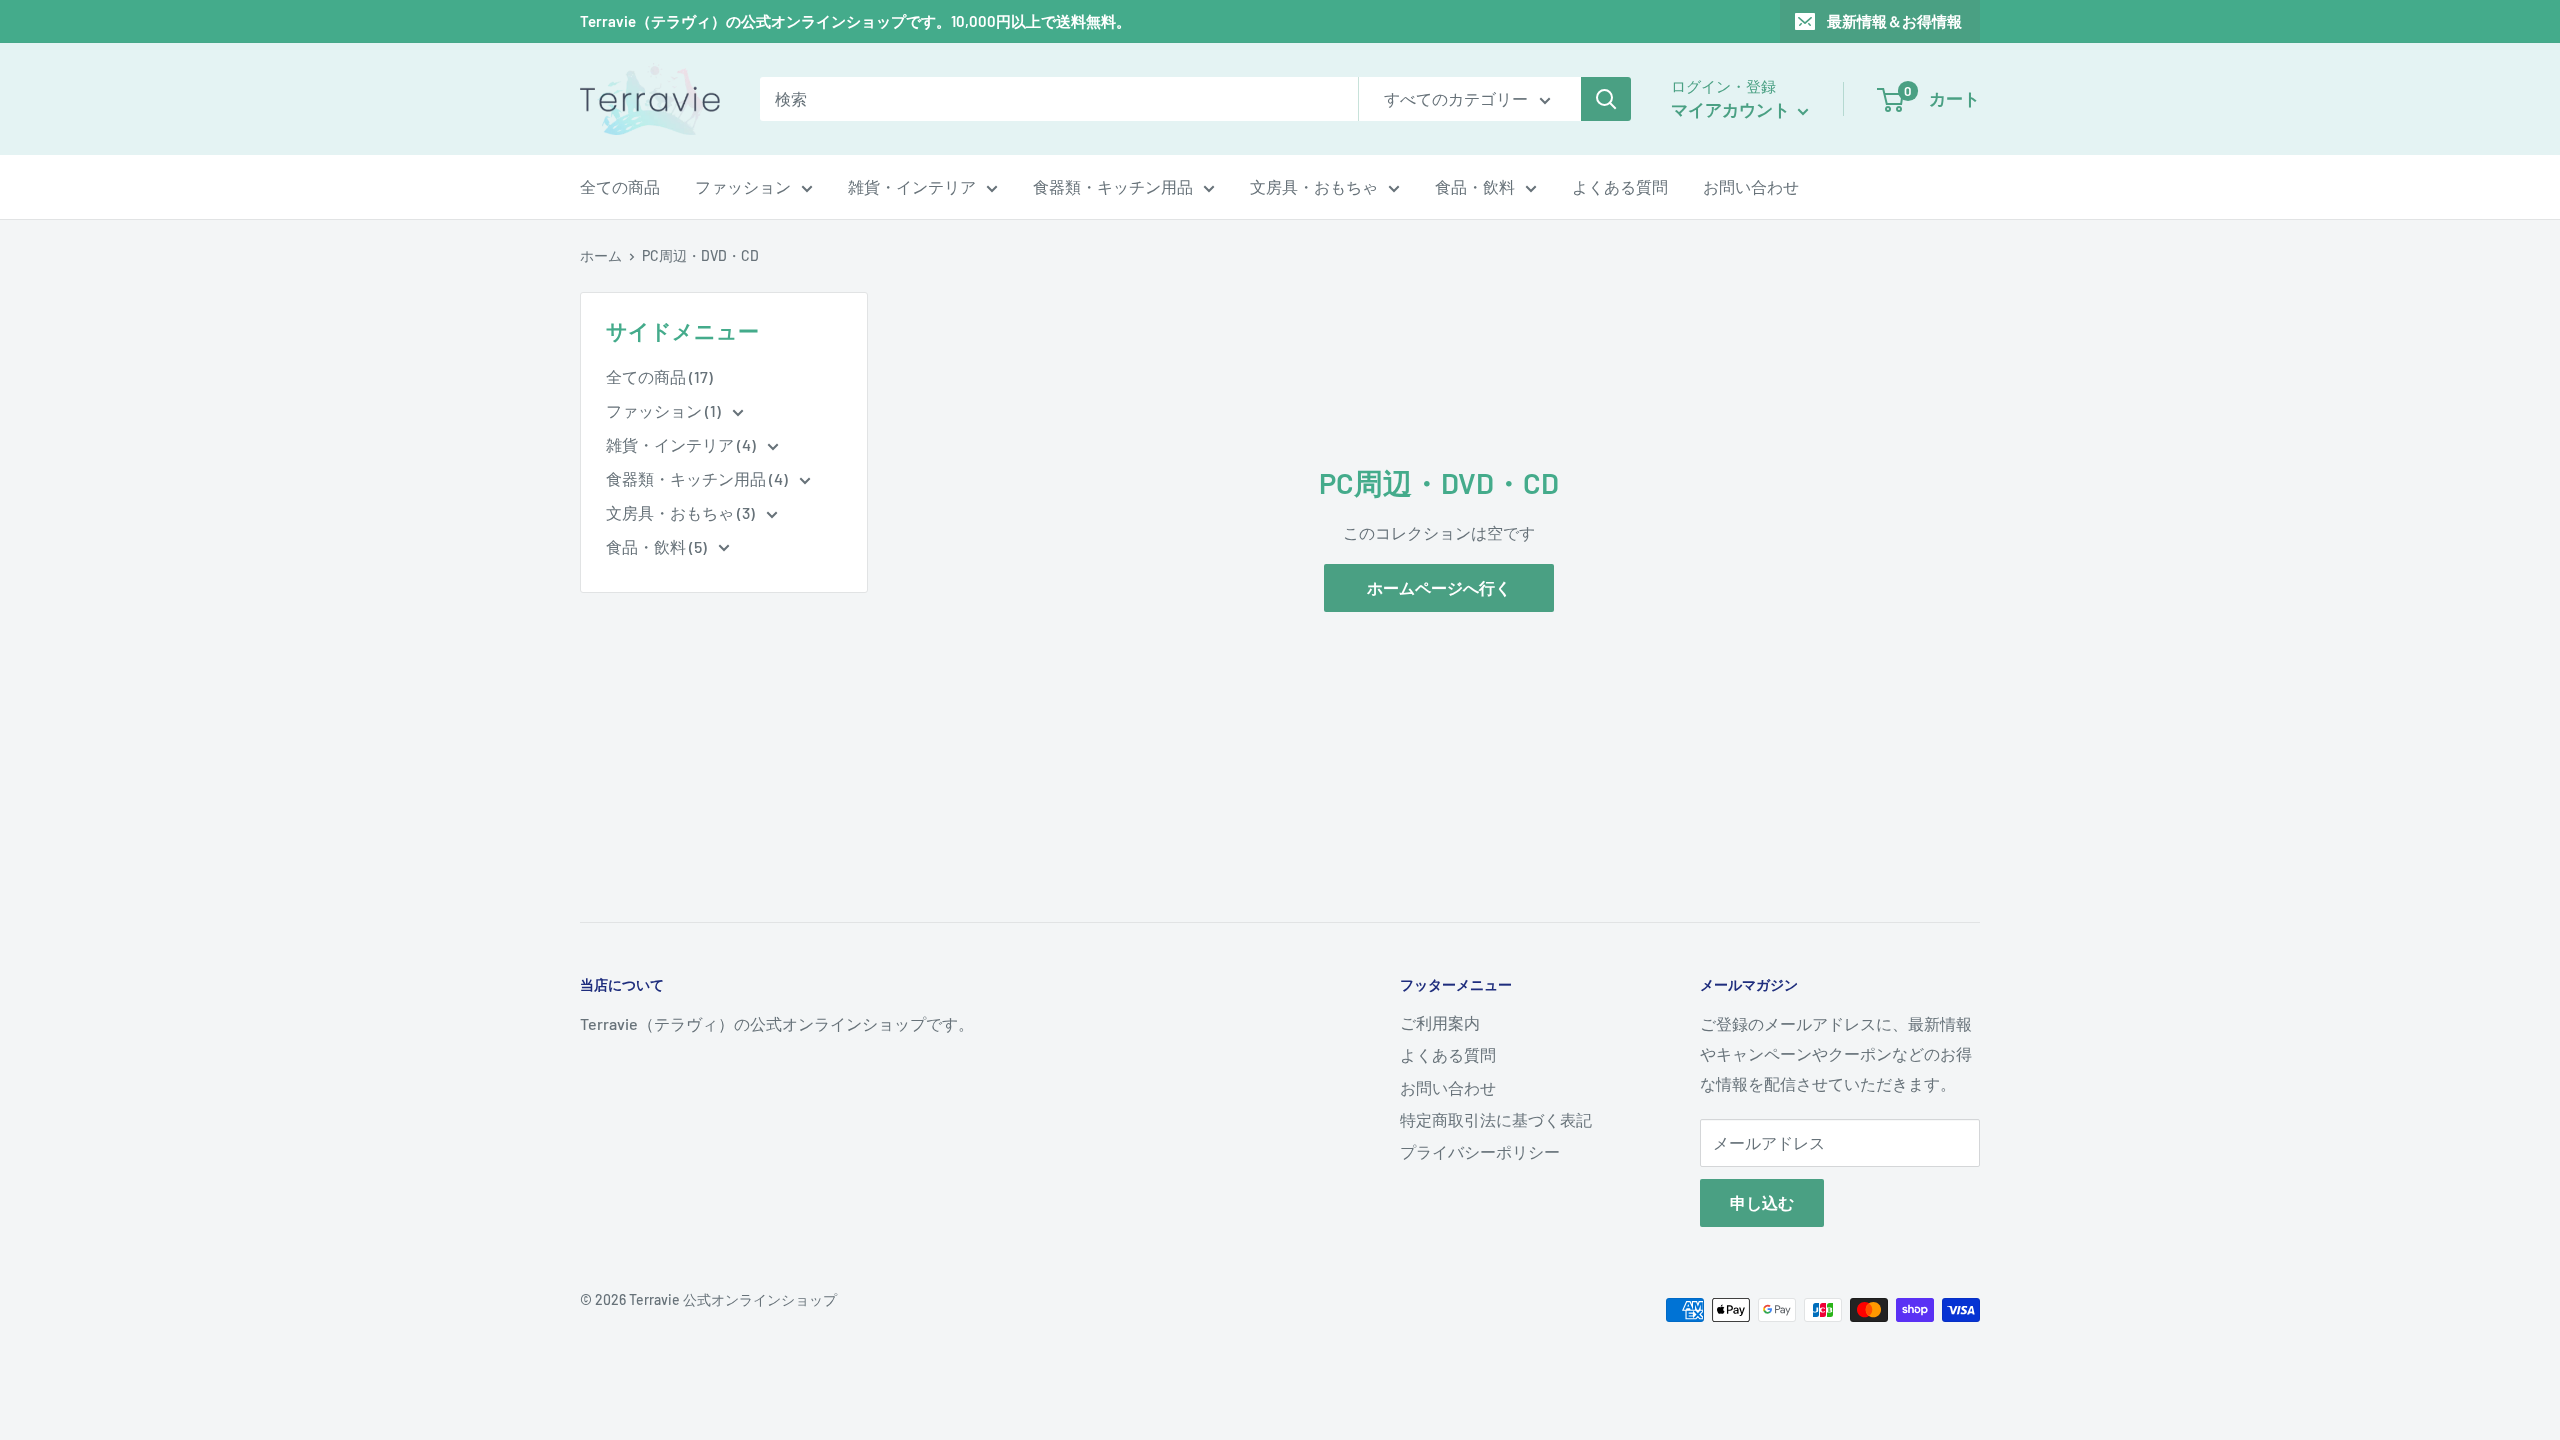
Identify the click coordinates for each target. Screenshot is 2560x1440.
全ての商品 (620, 186)
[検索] (1606, 99)
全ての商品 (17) (659, 376)
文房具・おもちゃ (1314, 186)
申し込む (1762, 1202)
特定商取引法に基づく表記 (1496, 1119)
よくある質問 (1620, 186)
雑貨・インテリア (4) (682, 444)
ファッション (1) (665, 410)
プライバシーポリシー (1480, 1151)
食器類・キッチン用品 (1113, 186)
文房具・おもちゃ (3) (682, 512)
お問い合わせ (1751, 186)
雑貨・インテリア (912, 186)
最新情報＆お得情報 (1894, 21)
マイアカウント (1732, 109)
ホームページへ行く (1439, 587)
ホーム (601, 255)
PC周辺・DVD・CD (700, 255)
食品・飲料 (1475, 186)
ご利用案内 (1440, 1022)
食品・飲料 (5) (658, 546)
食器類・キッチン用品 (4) (698, 478)
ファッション (743, 186)
